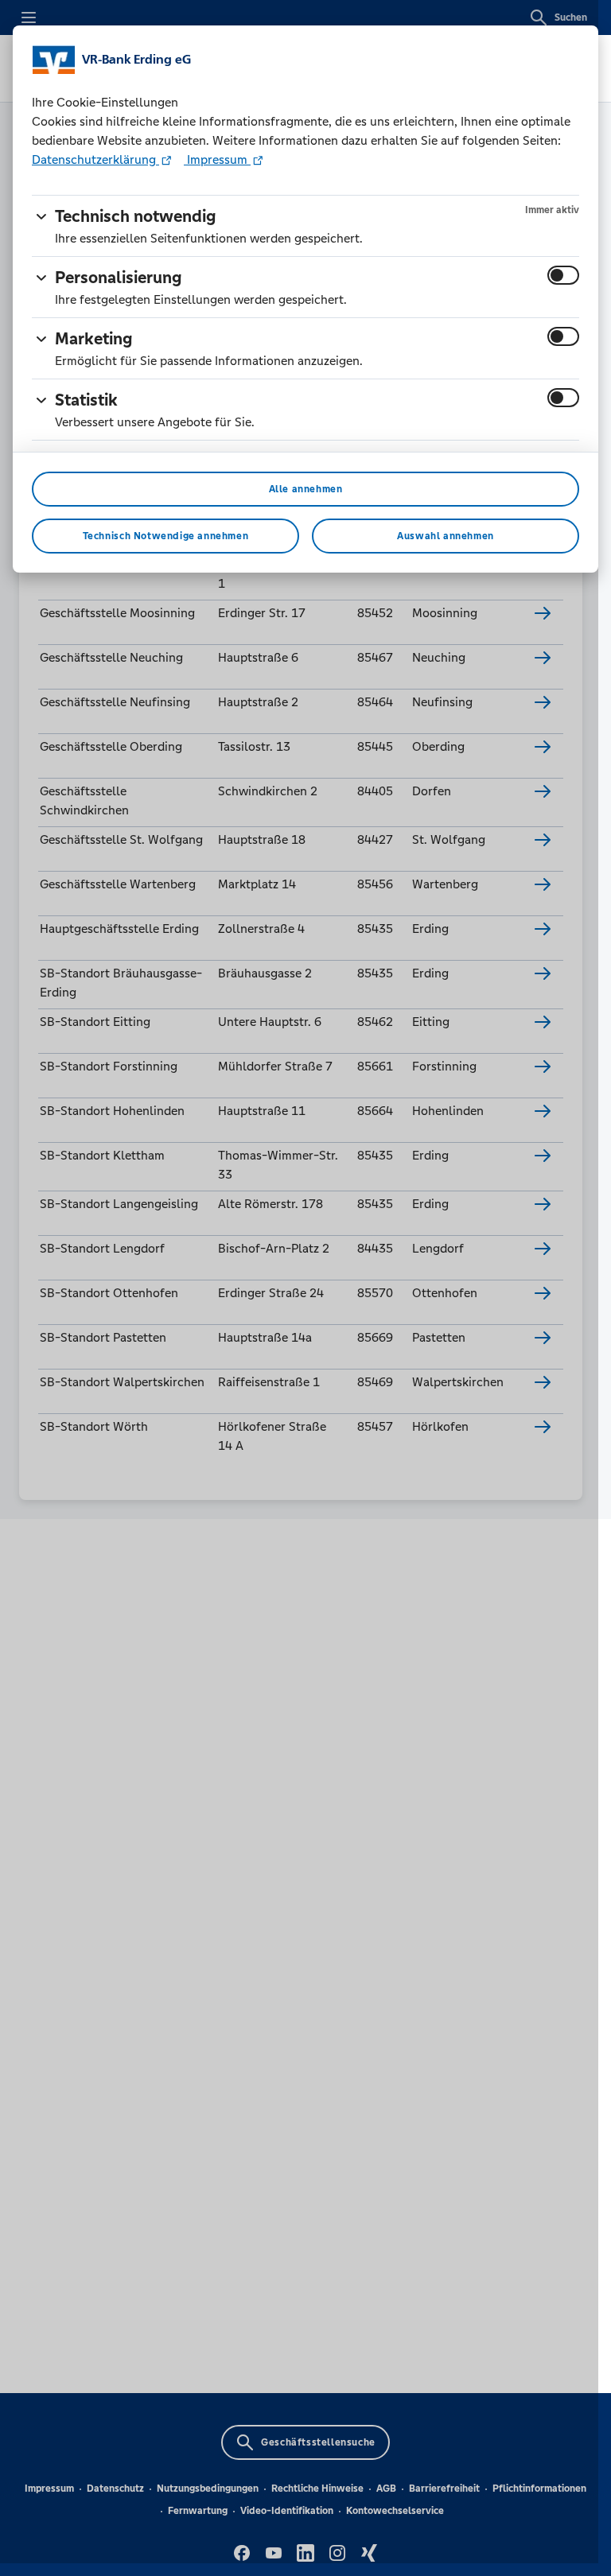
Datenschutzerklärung (95, 159)
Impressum (217, 159)
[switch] (563, 275)
